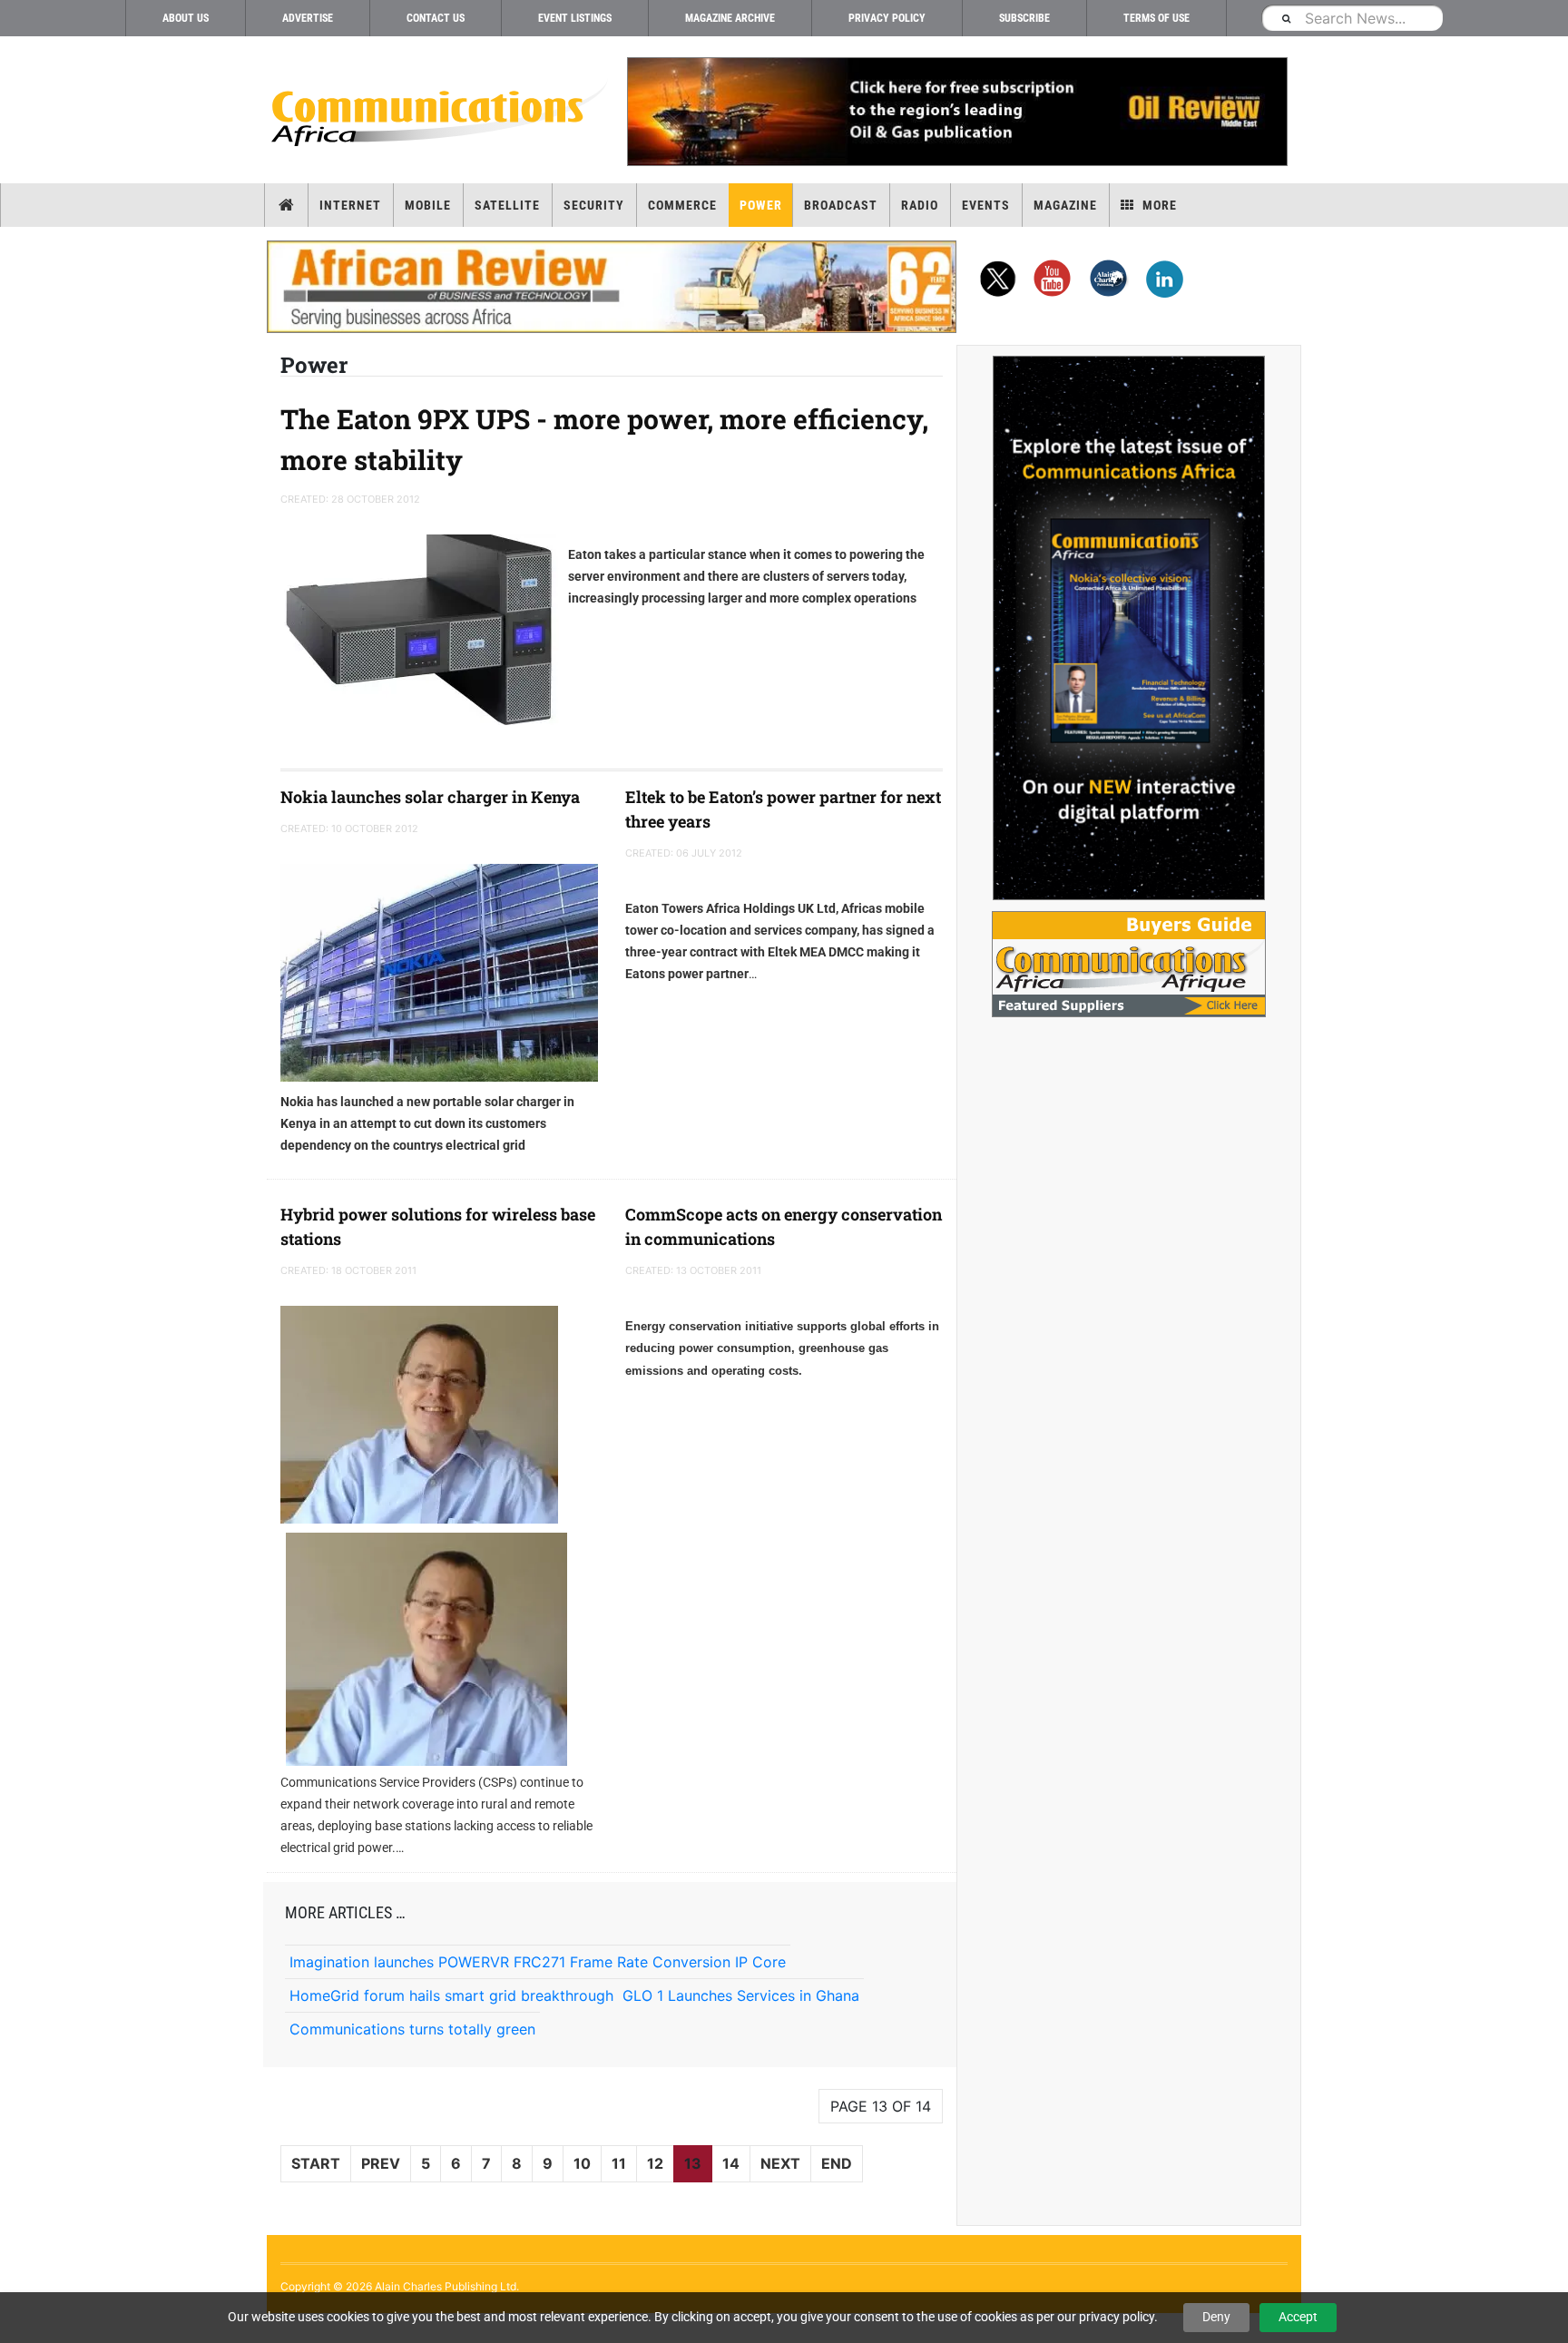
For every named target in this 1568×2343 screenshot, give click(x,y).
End (837, 2163)
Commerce (682, 205)
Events (986, 205)
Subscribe (1024, 18)
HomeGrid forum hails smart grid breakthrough (451, 1995)
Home (286, 205)
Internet (350, 205)
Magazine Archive (730, 18)
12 (655, 2163)
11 (619, 2163)
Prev (381, 2163)
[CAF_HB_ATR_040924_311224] (612, 287)
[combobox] (1352, 18)
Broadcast (841, 205)
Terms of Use (1156, 18)
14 (731, 2163)
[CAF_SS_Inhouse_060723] (1129, 628)
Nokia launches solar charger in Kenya (430, 797)
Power (761, 205)
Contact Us (436, 18)
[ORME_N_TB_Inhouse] (956, 112)
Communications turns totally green (412, 2029)
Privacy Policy (887, 18)
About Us (186, 18)
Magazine (1065, 205)
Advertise (308, 18)
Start (316, 2163)
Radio (920, 205)
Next (780, 2163)
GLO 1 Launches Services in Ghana (741, 1995)
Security (594, 205)
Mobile (428, 205)
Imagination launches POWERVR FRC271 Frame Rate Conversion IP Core (538, 1962)
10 (582, 2163)
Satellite (507, 205)
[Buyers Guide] (1129, 964)
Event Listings (575, 18)
